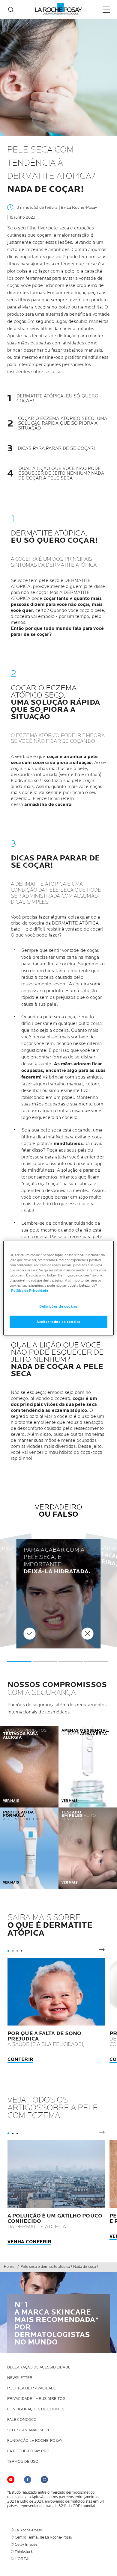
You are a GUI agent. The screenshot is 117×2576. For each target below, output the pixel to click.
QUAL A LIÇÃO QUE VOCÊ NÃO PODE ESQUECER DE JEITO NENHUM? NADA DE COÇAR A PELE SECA (61, 474)
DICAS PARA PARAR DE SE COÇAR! (56, 449)
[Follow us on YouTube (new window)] (11, 2480)
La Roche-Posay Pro (28, 2451)
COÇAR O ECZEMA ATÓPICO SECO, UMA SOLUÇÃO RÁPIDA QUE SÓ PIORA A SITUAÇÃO (63, 423)
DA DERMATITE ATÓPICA (55, 2221)
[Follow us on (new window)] (28, 2480)
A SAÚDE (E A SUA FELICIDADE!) (46, 2039)
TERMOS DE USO (23, 2462)
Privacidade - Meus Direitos (36, 2399)
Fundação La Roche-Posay (35, 2441)
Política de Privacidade (30, 1291)
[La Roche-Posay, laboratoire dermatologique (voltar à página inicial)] (59, 9)
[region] (59, 1288)
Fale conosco (22, 2420)
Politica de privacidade (32, 2388)
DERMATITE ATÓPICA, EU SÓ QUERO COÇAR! (57, 399)
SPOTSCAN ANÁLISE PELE (31, 2430)
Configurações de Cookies (36, 2409)
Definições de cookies (58, 1307)
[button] (19, 1661)
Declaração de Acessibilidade (39, 2367)
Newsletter (20, 2378)
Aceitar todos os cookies (58, 1322)
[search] (11, 10)
